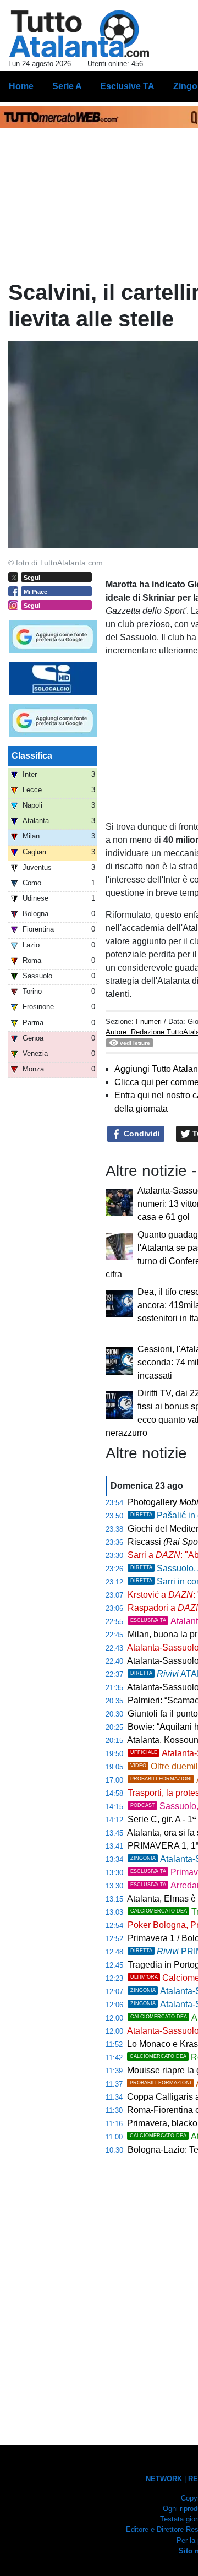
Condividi (141, 1134)
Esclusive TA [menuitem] (127, 86)
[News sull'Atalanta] (79, 34)
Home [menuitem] (21, 86)
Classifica (32, 756)
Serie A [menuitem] (67, 86)
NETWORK (164, 2479)
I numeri (150, 1022)
